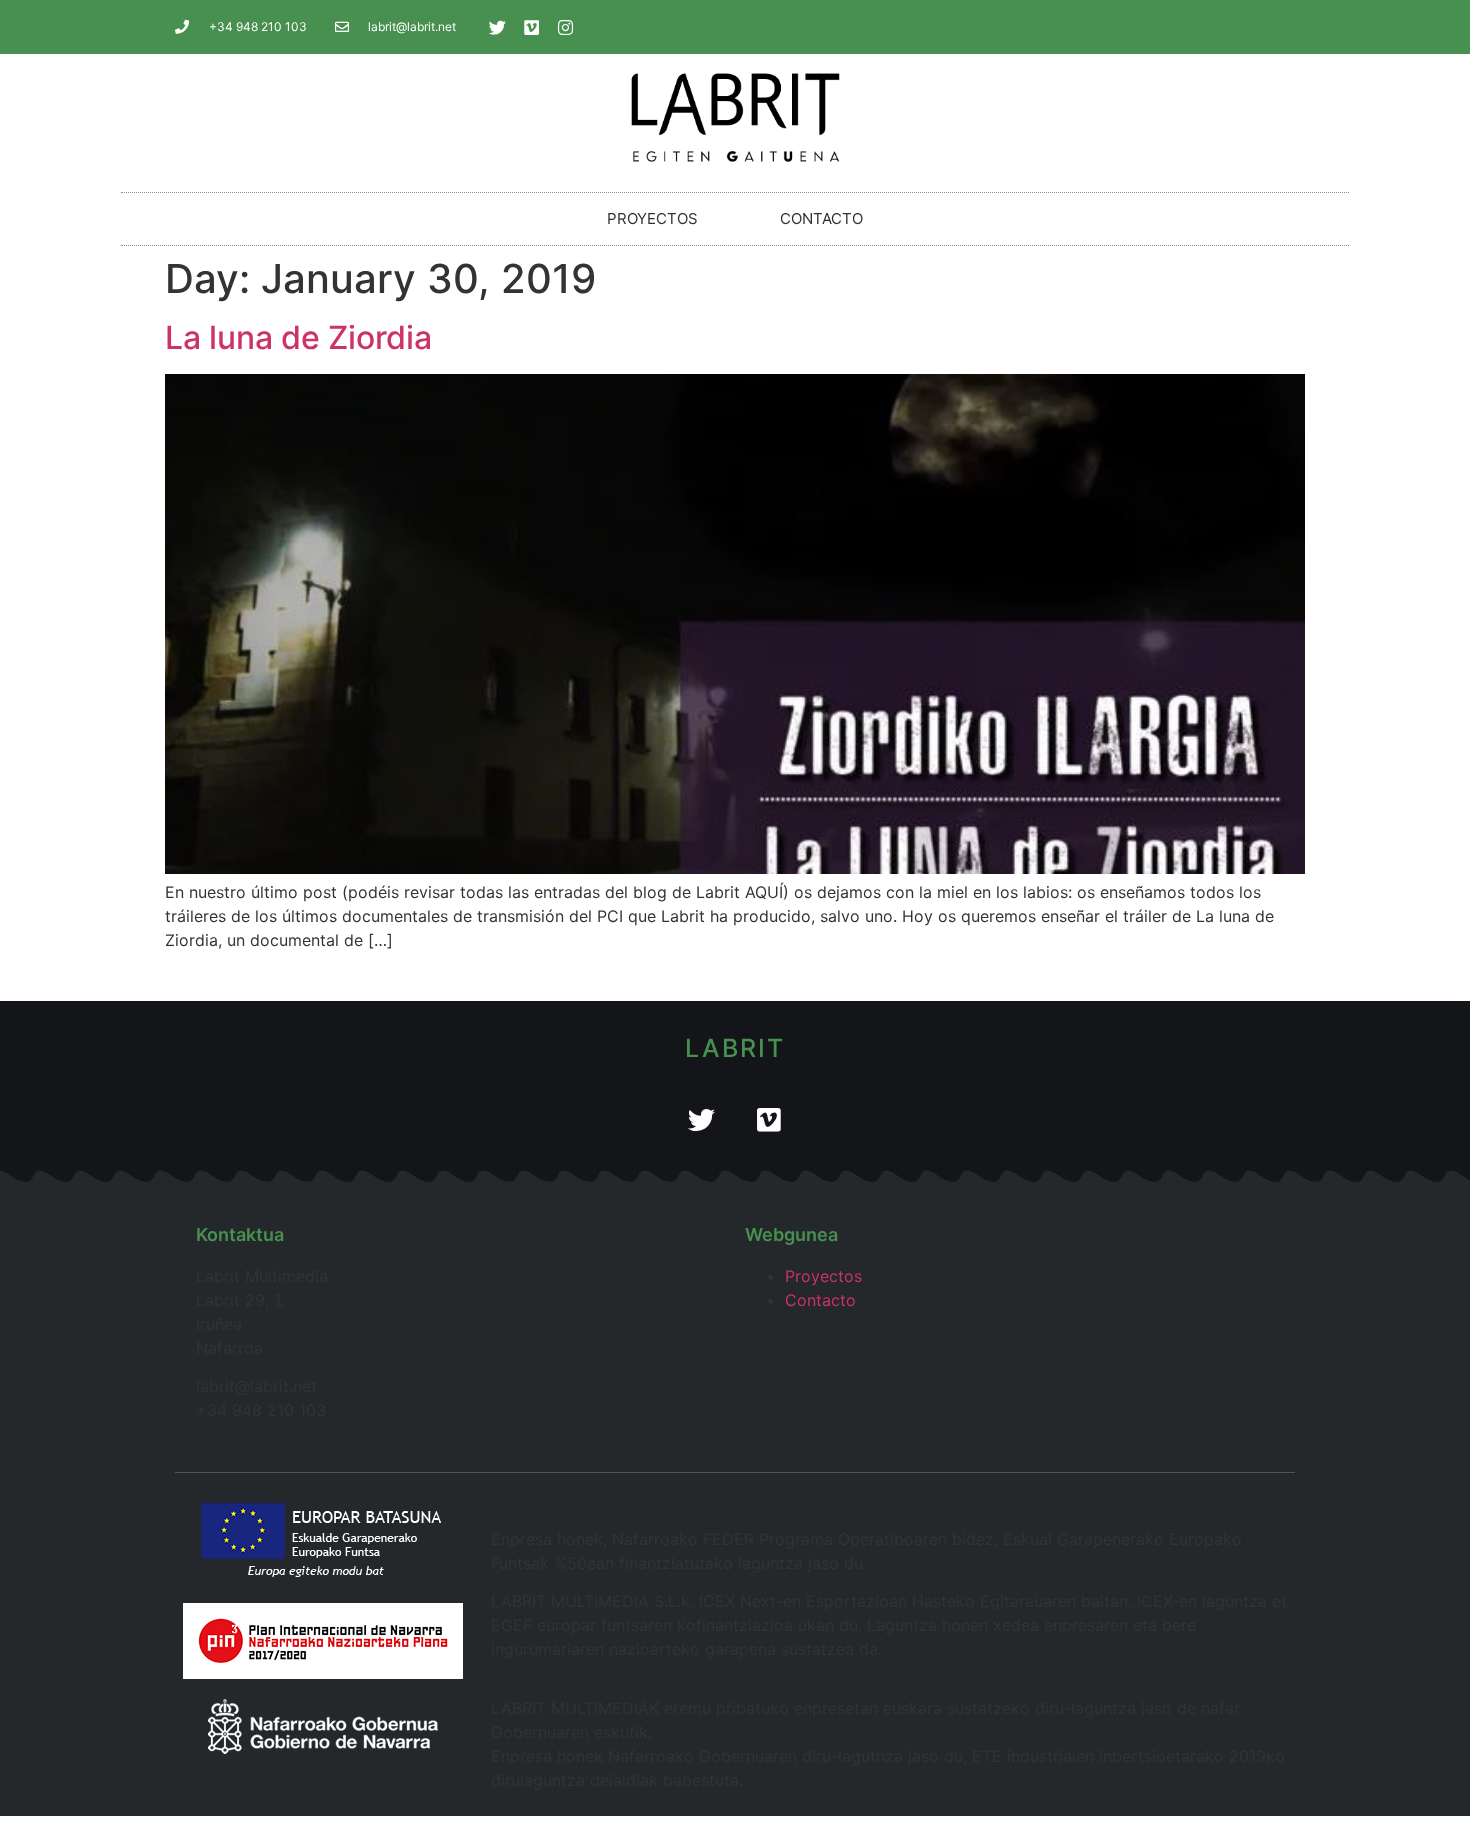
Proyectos (652, 218)
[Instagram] (566, 27)
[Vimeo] (532, 27)
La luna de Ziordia (298, 337)
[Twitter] (498, 27)
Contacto (821, 218)
